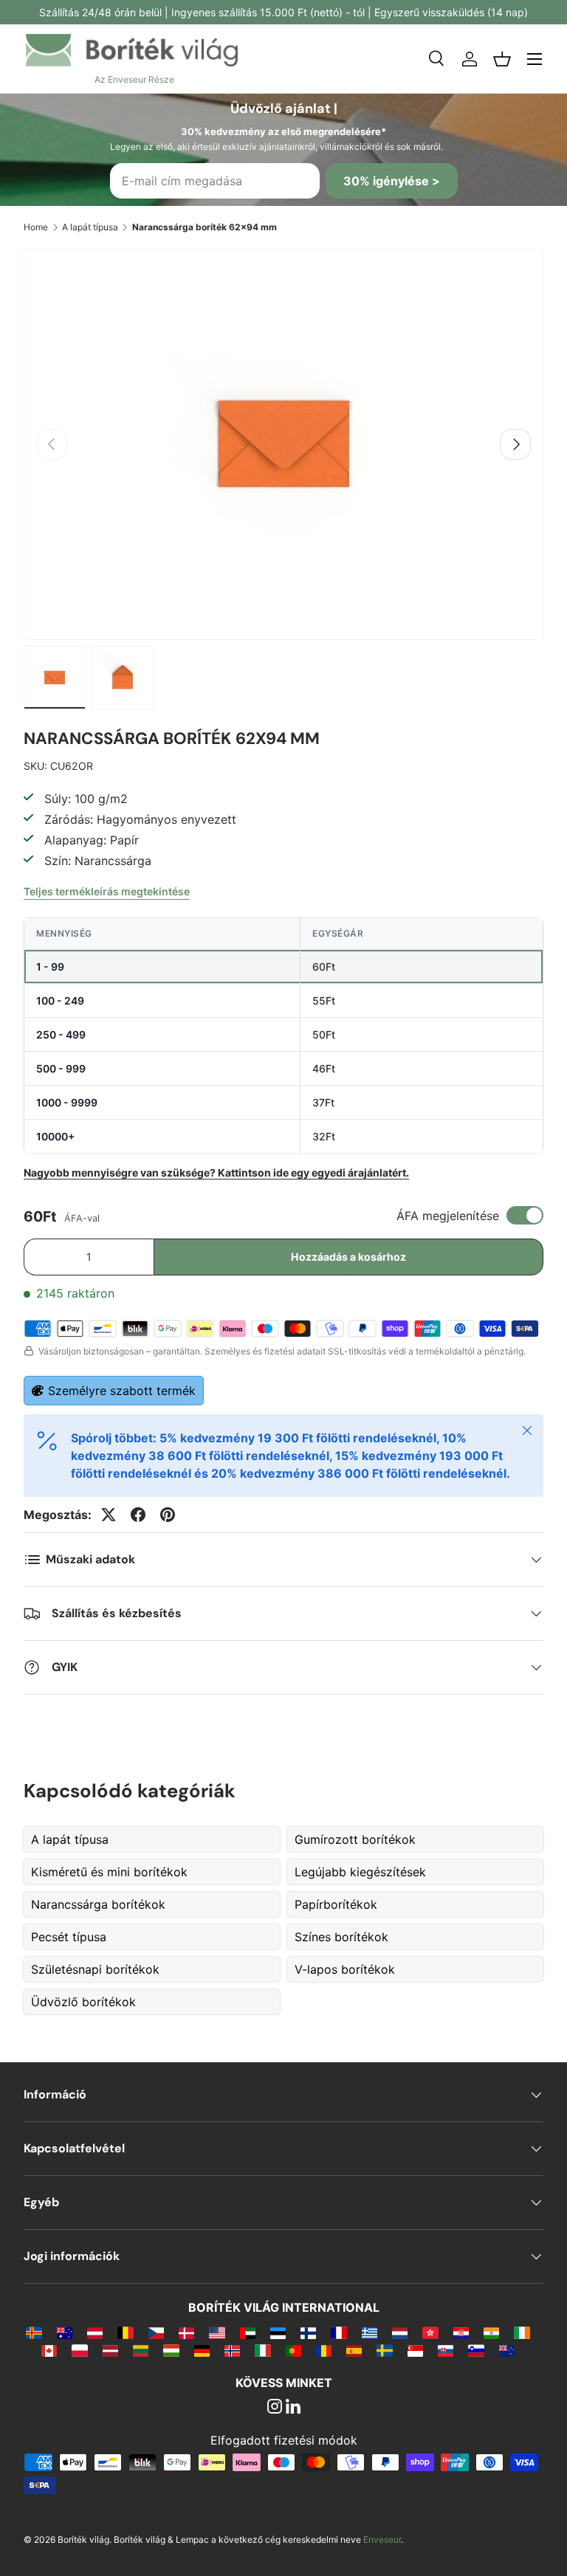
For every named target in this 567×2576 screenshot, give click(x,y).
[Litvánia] (141, 2350)
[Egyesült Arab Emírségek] (248, 2332)
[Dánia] (186, 2332)
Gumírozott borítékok (355, 1839)
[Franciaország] (339, 2332)
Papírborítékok (336, 1904)
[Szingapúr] (415, 2350)
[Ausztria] (95, 2332)
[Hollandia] (400, 2332)
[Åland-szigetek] (34, 2332)
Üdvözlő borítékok (83, 2002)
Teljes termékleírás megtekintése (107, 891)
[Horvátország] (461, 2332)
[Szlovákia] (446, 2350)
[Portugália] (293, 2350)
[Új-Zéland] (507, 2350)
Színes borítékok (341, 1937)
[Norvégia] (232, 2350)
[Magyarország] (171, 2350)
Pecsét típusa (69, 1937)
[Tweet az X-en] (109, 1515)
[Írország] (522, 2332)
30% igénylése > (392, 181)
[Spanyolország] (354, 2350)
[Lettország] (110, 2350)
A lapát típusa (90, 227)
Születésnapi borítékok (95, 1969)
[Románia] (324, 2350)
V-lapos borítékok (345, 1969)
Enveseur (382, 2539)
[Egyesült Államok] (217, 2332)
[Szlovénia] (476, 2350)
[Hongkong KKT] (430, 2332)
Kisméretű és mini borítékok (109, 1872)
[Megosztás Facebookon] (138, 1515)
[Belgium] (125, 2332)
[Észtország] (278, 2332)
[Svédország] (384, 2350)
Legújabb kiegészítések (360, 1872)
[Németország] (202, 2350)
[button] (502, 59)
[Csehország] (156, 2332)
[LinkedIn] (293, 2408)
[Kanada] (49, 2350)
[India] (491, 2332)
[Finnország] (308, 2332)
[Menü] (535, 59)
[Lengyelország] (79, 2350)
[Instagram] (275, 2408)
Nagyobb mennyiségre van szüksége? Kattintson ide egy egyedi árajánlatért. (216, 1172)
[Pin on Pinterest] (168, 1515)
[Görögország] (370, 2332)
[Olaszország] (262, 2350)
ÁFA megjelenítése (448, 1216)
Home (36, 227)
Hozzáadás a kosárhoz (348, 1257)
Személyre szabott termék (122, 1391)
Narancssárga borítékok (98, 1904)
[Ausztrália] (65, 2332)
